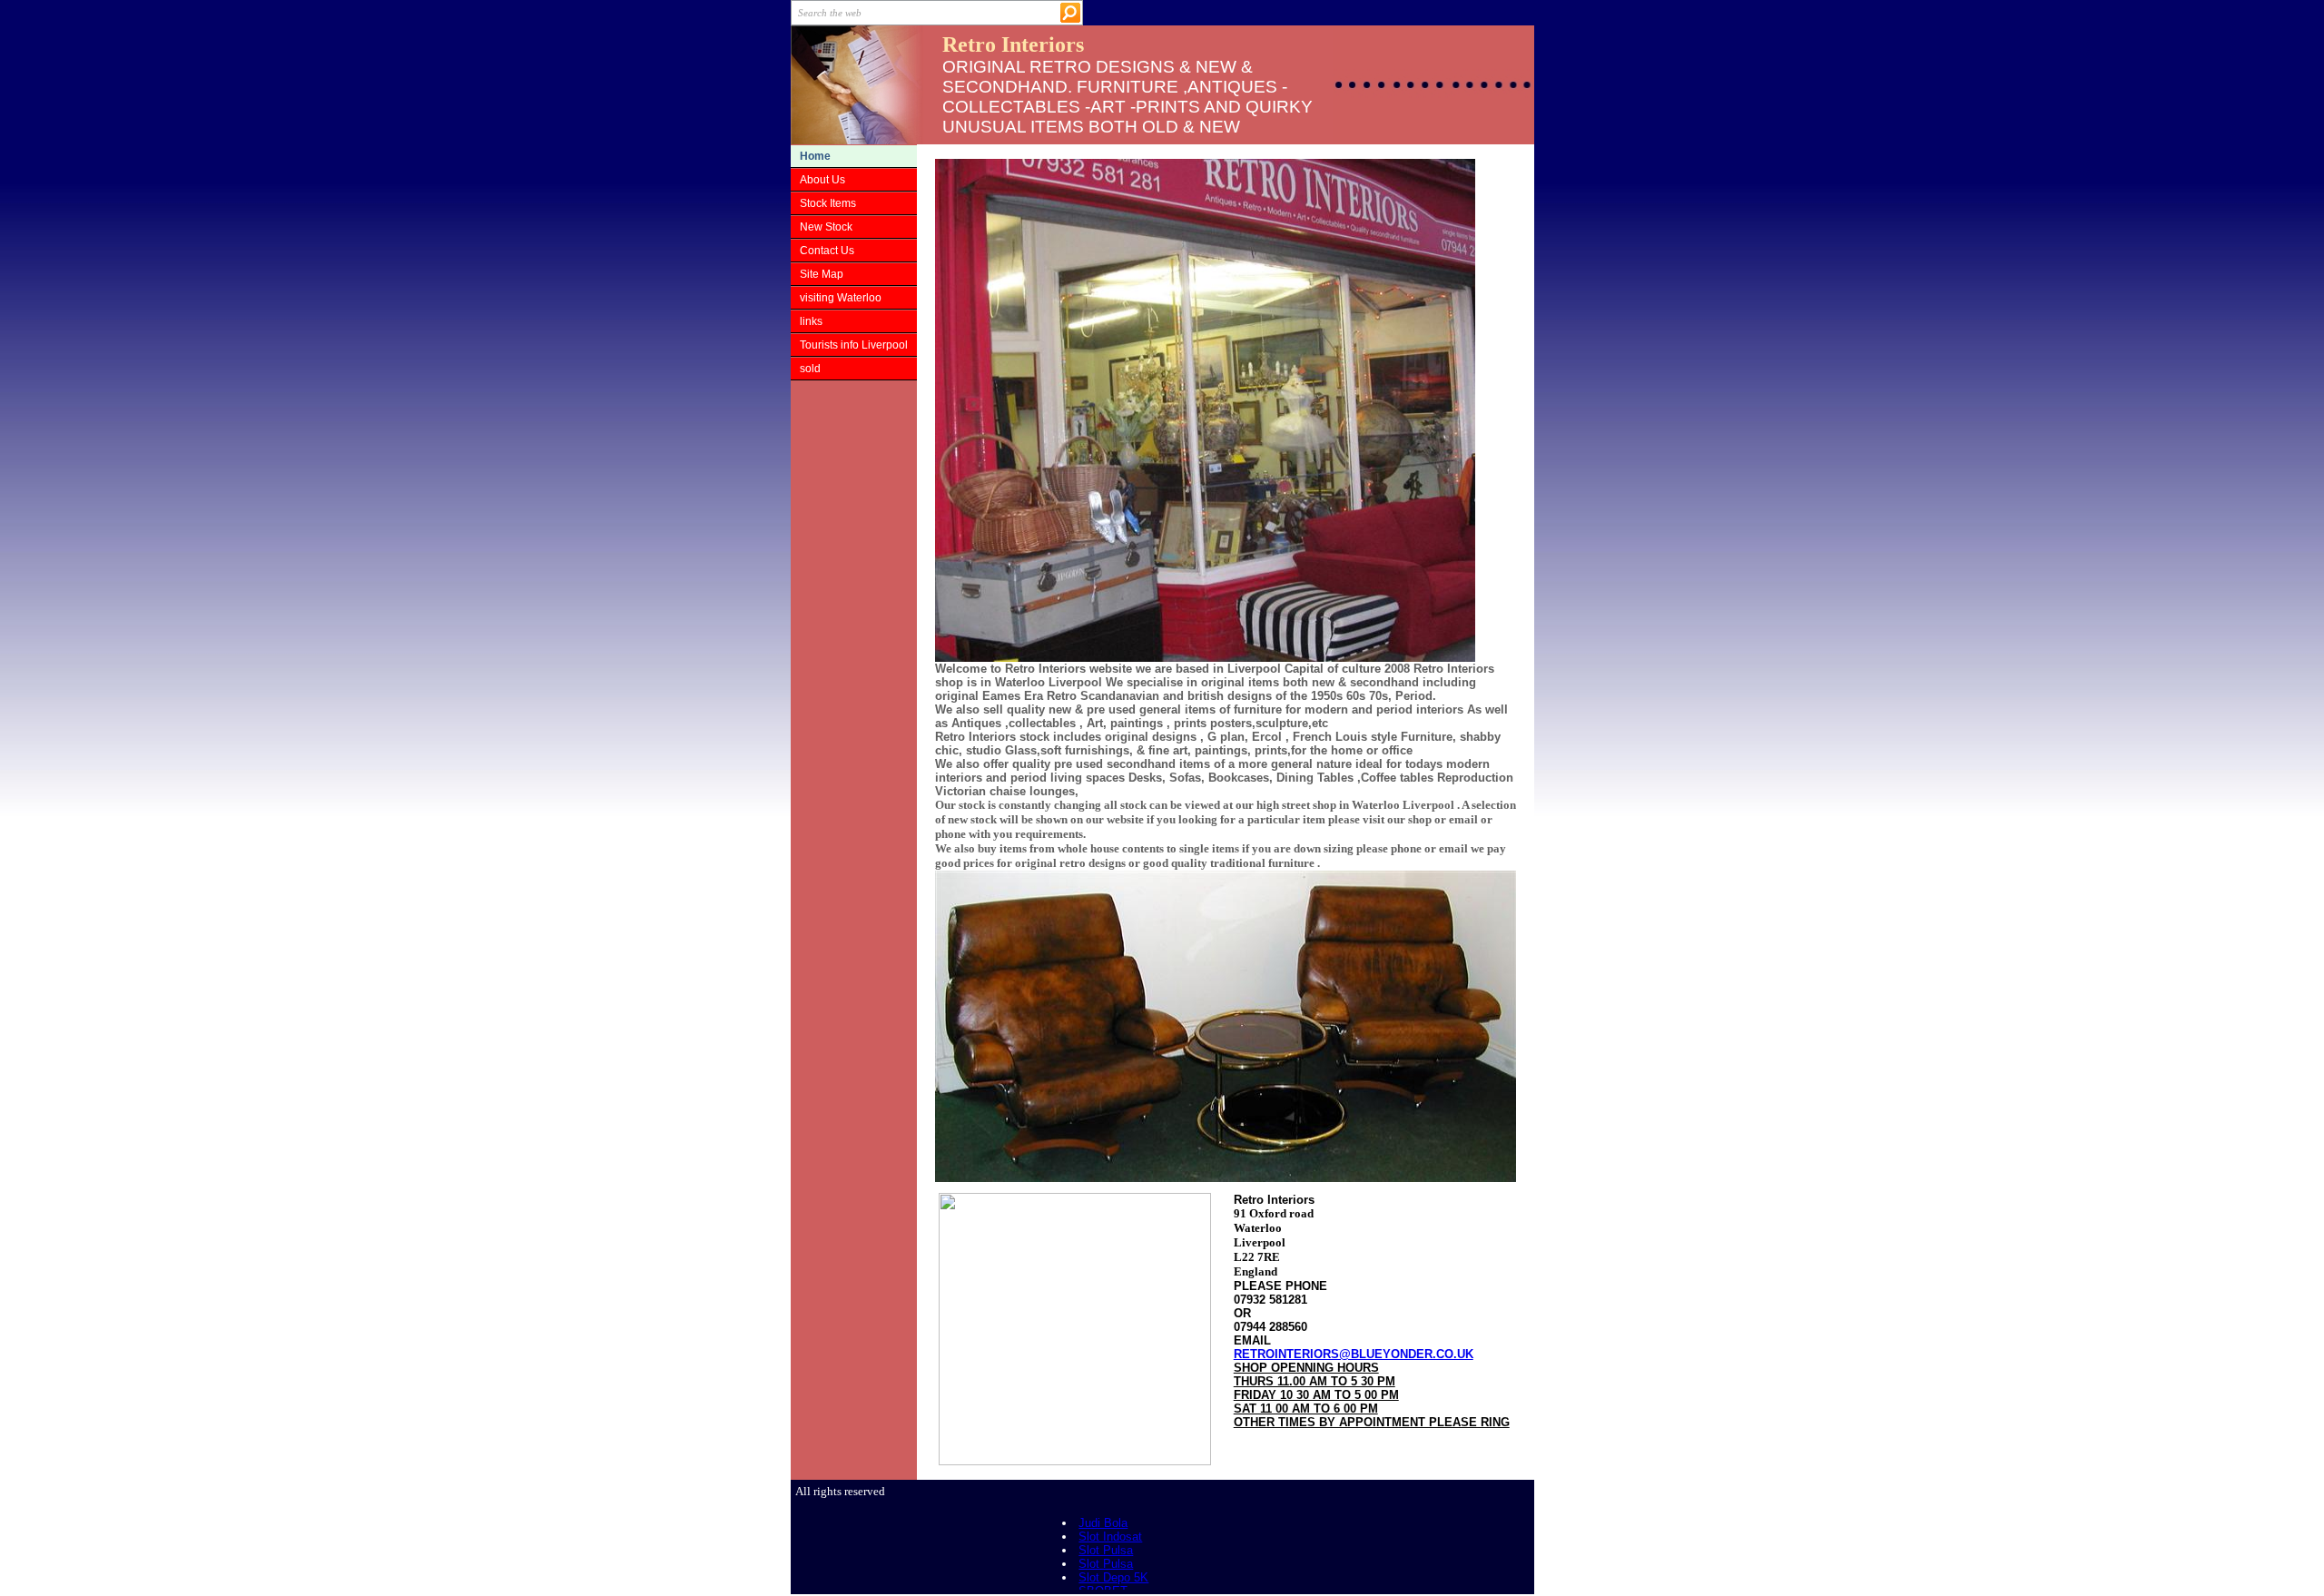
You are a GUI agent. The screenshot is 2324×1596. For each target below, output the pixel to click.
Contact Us (827, 251)
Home (815, 156)
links (811, 321)
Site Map (822, 274)
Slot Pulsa (1106, 1550)
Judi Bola (1103, 1523)
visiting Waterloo (841, 298)
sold (810, 369)
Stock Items (828, 203)
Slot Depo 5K (1113, 1577)
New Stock (826, 227)
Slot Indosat (1110, 1537)
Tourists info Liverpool (854, 345)
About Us (822, 180)
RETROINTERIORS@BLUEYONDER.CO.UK (1354, 1354)
